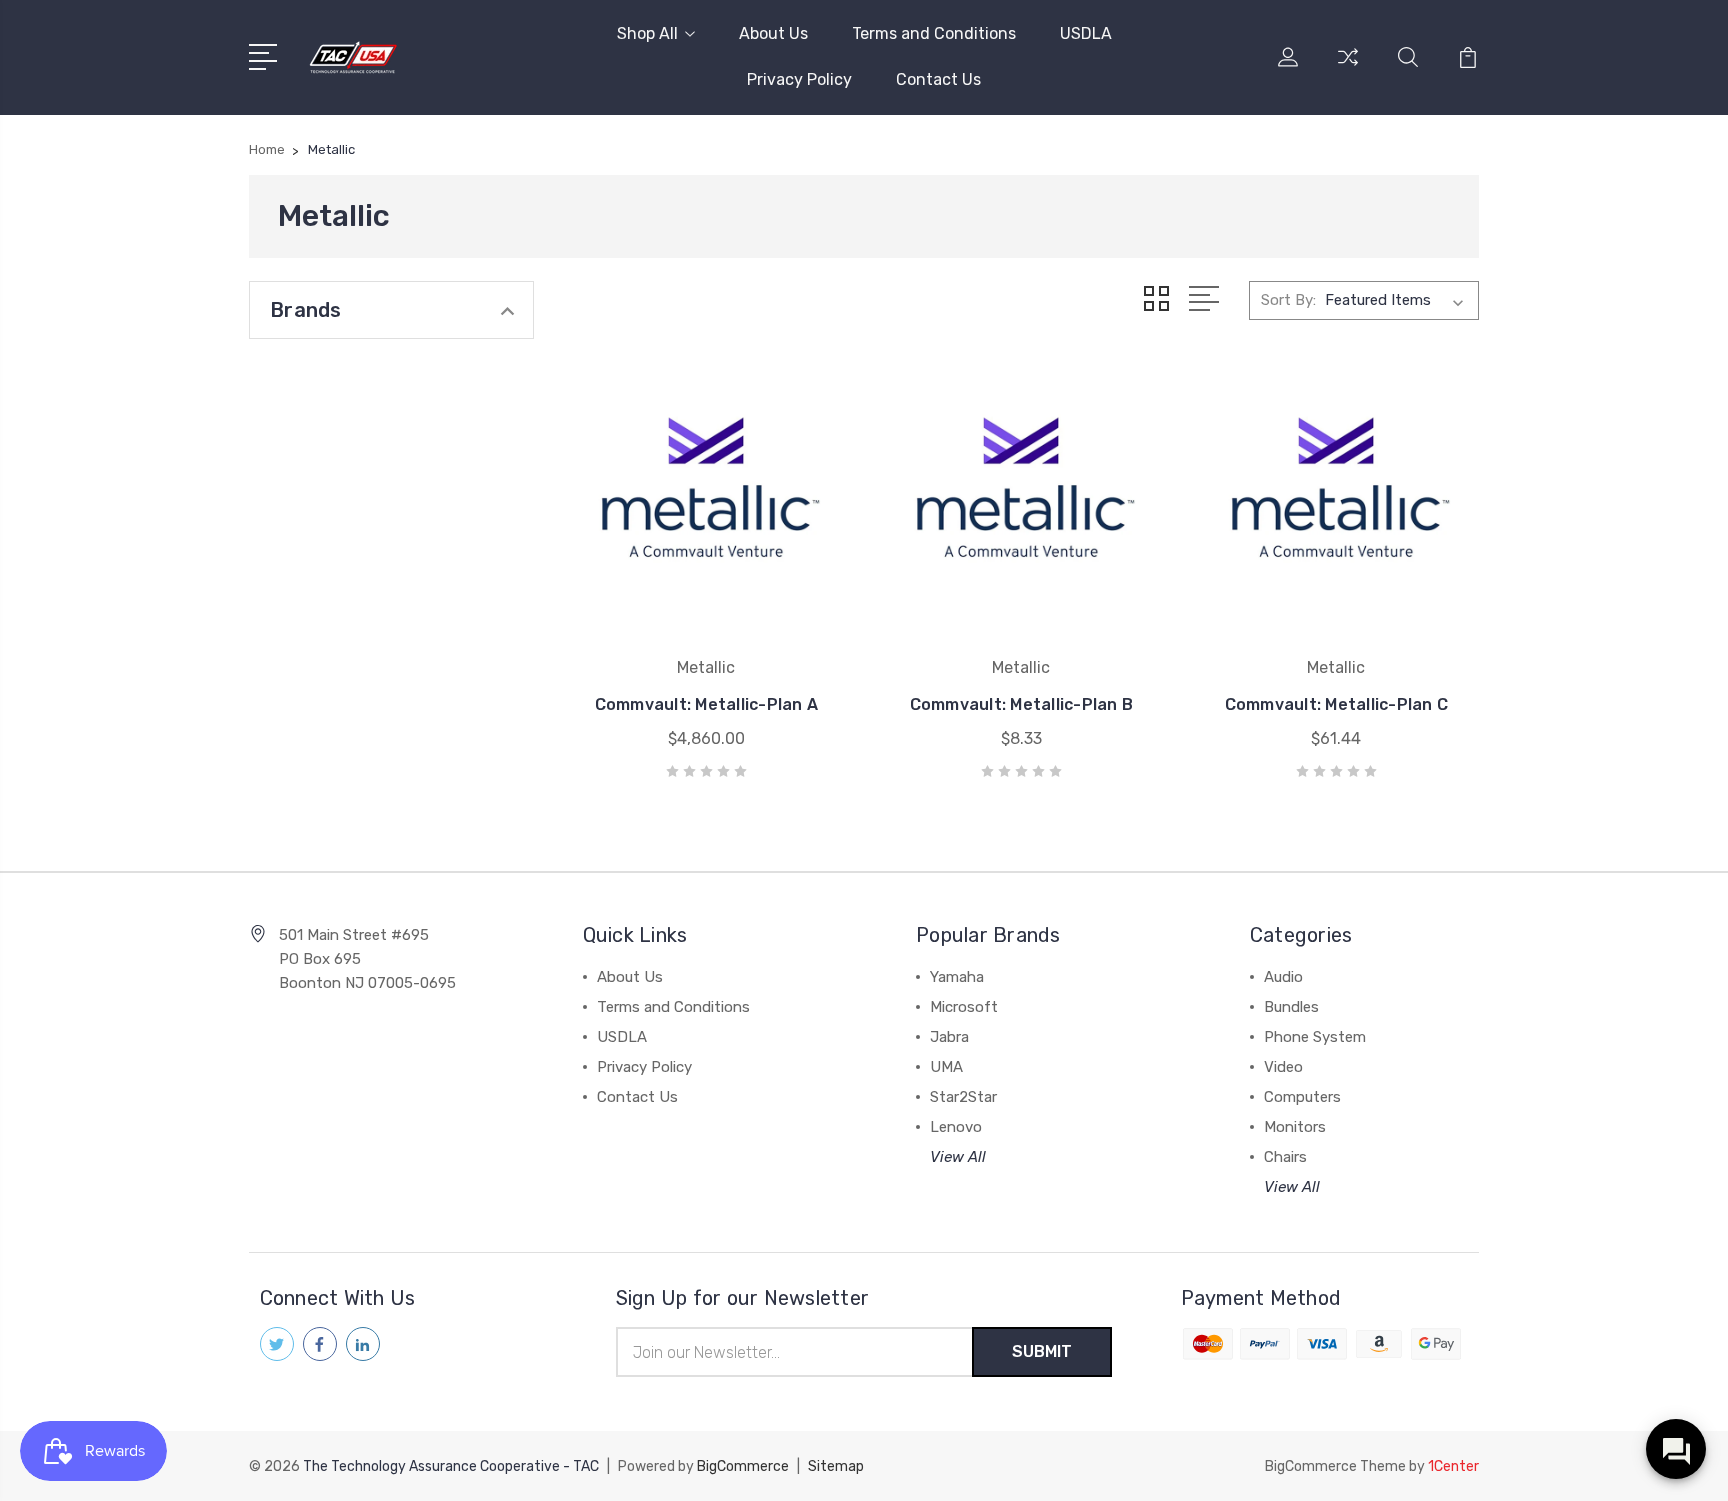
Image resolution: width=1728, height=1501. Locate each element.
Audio (1283, 977)
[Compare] (1348, 69)
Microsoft (964, 1007)
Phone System (1315, 1037)
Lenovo (956, 1127)
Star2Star (963, 1097)
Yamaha (957, 977)
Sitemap (836, 1466)
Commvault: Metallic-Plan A (707, 704)
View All (958, 1157)
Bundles (1291, 1007)
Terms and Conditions (934, 33)
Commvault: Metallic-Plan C (1337, 704)
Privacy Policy (799, 79)
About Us (773, 33)
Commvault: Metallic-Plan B (1022, 704)
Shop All (647, 33)
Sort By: (1288, 300)
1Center (1453, 1466)
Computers (1302, 1097)
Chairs (1285, 1157)
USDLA (1086, 33)
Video (1283, 1067)
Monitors (1295, 1127)
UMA (946, 1067)
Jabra (949, 1037)
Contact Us (938, 79)
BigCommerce (743, 1466)
